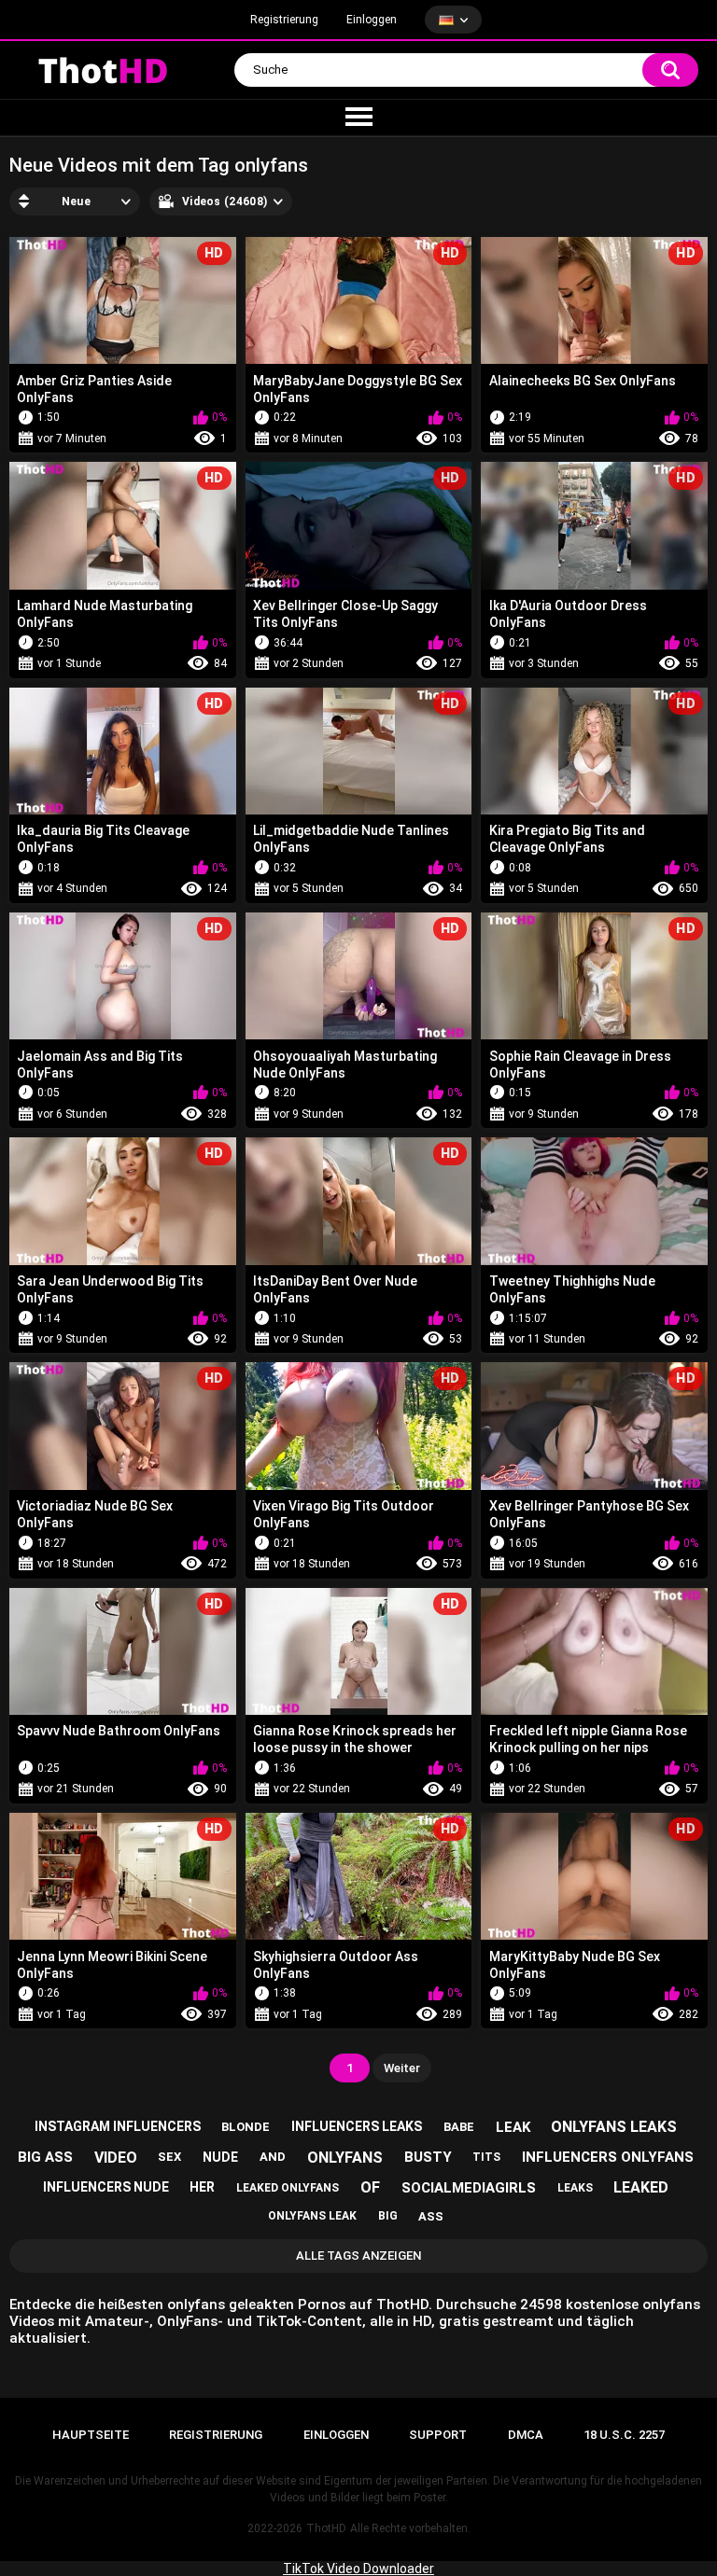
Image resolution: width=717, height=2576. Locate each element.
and (273, 2157)
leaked (641, 2187)
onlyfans (345, 2158)
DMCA (526, 2435)
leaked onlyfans (288, 2188)
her (202, 2187)
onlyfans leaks (614, 2127)
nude (220, 2157)
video (116, 2158)
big (388, 2216)
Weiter (402, 2068)
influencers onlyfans (608, 2157)
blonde (246, 2127)
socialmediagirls (469, 2188)
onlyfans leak (312, 2216)
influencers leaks (357, 2126)
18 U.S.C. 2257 (624, 2435)
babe (459, 2127)
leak (513, 2127)
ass (431, 2216)
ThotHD (326, 2528)
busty (428, 2157)
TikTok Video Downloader (358, 2569)
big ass (45, 2157)
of (370, 2187)
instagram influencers (118, 2126)
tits (486, 2157)
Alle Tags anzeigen (358, 2256)
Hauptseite (91, 2435)
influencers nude (106, 2187)
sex (169, 2157)
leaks (575, 2188)
